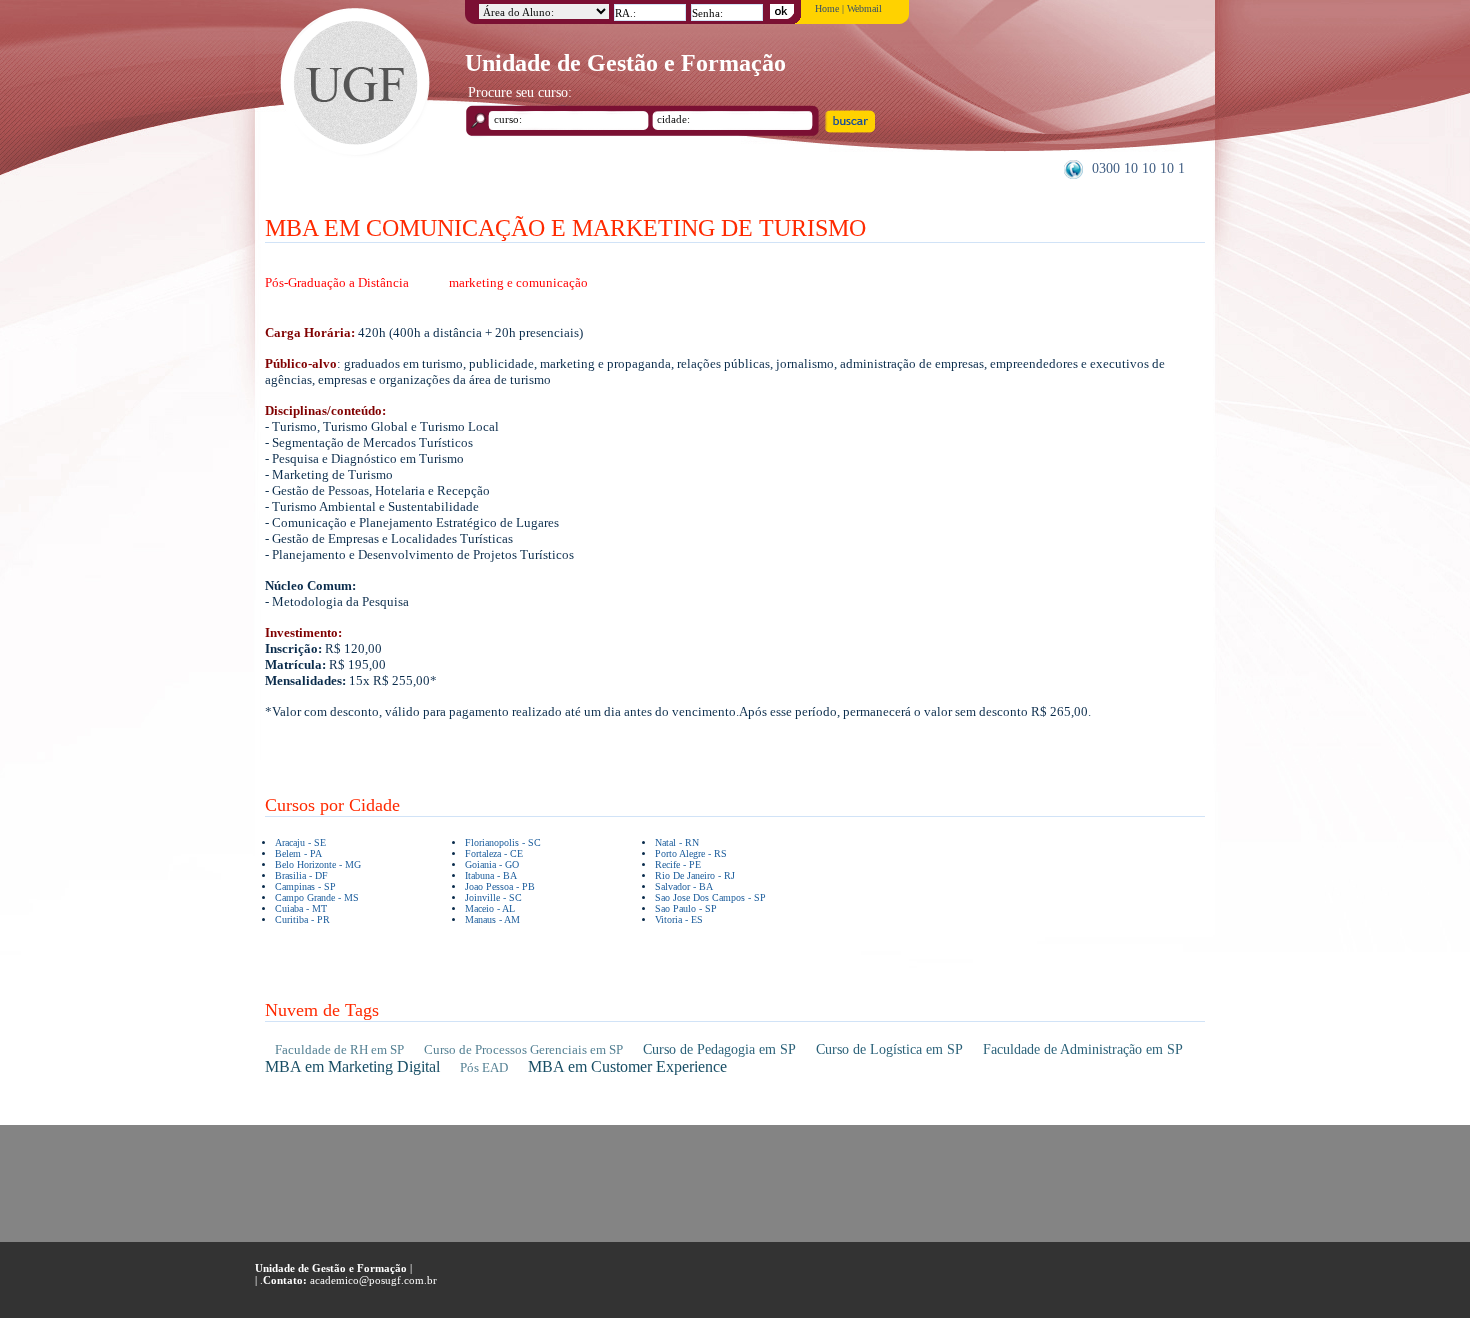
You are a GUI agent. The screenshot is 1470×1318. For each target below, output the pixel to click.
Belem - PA (298, 853)
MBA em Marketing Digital (352, 1066)
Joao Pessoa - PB (500, 886)
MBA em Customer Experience (627, 1066)
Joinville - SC (493, 897)
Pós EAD (484, 1067)
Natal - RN (677, 842)
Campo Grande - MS (317, 897)
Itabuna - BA (491, 875)
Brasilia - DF (301, 875)
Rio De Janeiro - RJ (695, 875)
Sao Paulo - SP (686, 908)
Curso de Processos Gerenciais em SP (523, 1049)
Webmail (864, 8)
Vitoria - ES (679, 919)
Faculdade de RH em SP (339, 1049)
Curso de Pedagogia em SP (719, 1049)
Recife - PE (678, 864)
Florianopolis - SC (503, 842)
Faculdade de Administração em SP (1083, 1049)
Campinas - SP (305, 886)
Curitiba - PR (302, 919)
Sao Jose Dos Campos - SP (710, 897)
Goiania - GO (492, 864)
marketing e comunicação (518, 282)
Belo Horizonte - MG (318, 864)
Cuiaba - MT (301, 908)
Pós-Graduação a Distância (337, 282)
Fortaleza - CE (494, 853)
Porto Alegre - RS (691, 853)
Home (827, 8)
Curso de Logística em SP (889, 1049)
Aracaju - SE (300, 842)
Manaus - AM (492, 919)
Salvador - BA (684, 886)
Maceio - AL (490, 908)
